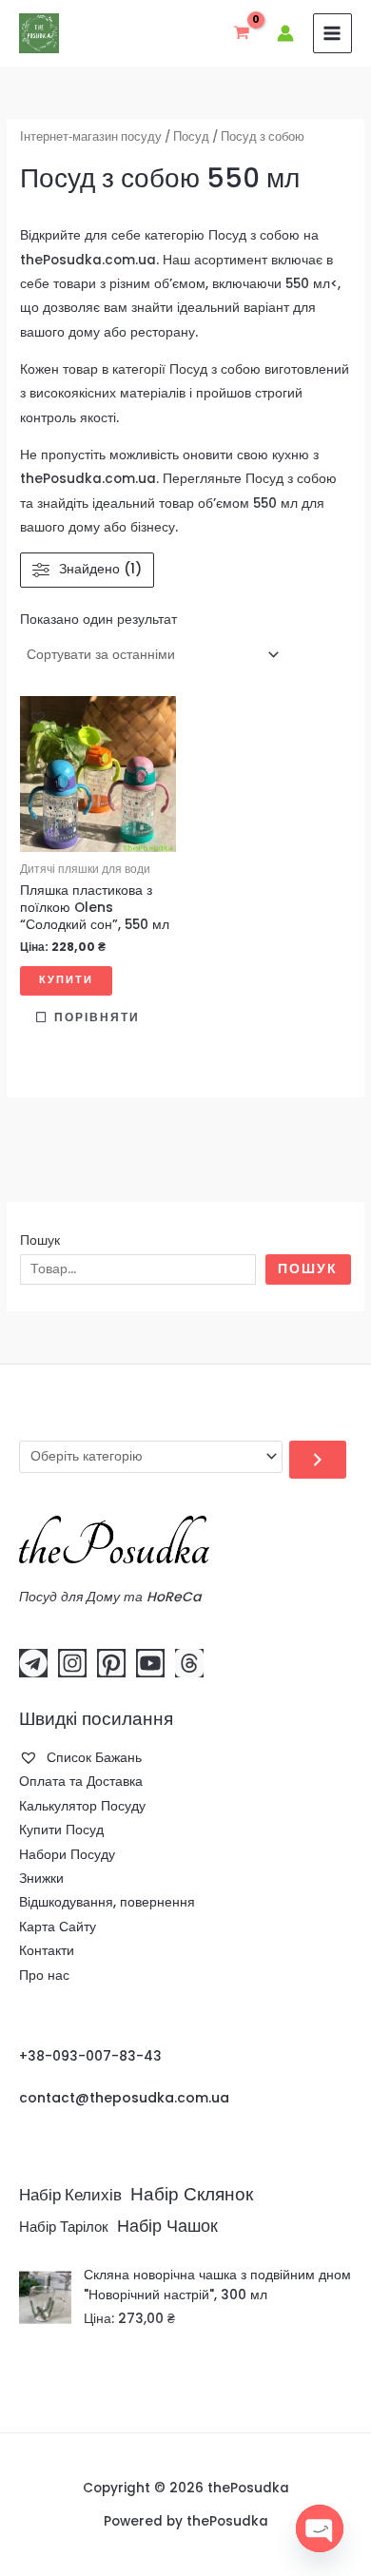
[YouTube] (150, 1663)
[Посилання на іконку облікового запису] (285, 33)
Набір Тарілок (64, 2227)
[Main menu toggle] (332, 33)
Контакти (47, 1951)
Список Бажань (92, 1758)
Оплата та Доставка (81, 1782)
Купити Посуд (61, 1830)
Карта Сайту (58, 1927)
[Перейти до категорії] (318, 1460)
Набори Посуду (67, 1855)
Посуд (191, 136)
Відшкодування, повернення (107, 1902)
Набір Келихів (70, 2195)
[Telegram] (33, 1663)
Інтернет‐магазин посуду (91, 136)
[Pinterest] (111, 1663)
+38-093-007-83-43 (90, 2056)
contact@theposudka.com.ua (124, 2098)
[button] (38, 717)
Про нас (44, 1976)
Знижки (41, 1879)
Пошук (40, 1240)
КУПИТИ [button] (66, 980)
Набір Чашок (167, 2226)
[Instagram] (72, 1663)
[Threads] (189, 1663)
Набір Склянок (192, 2194)
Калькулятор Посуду (82, 1806)
